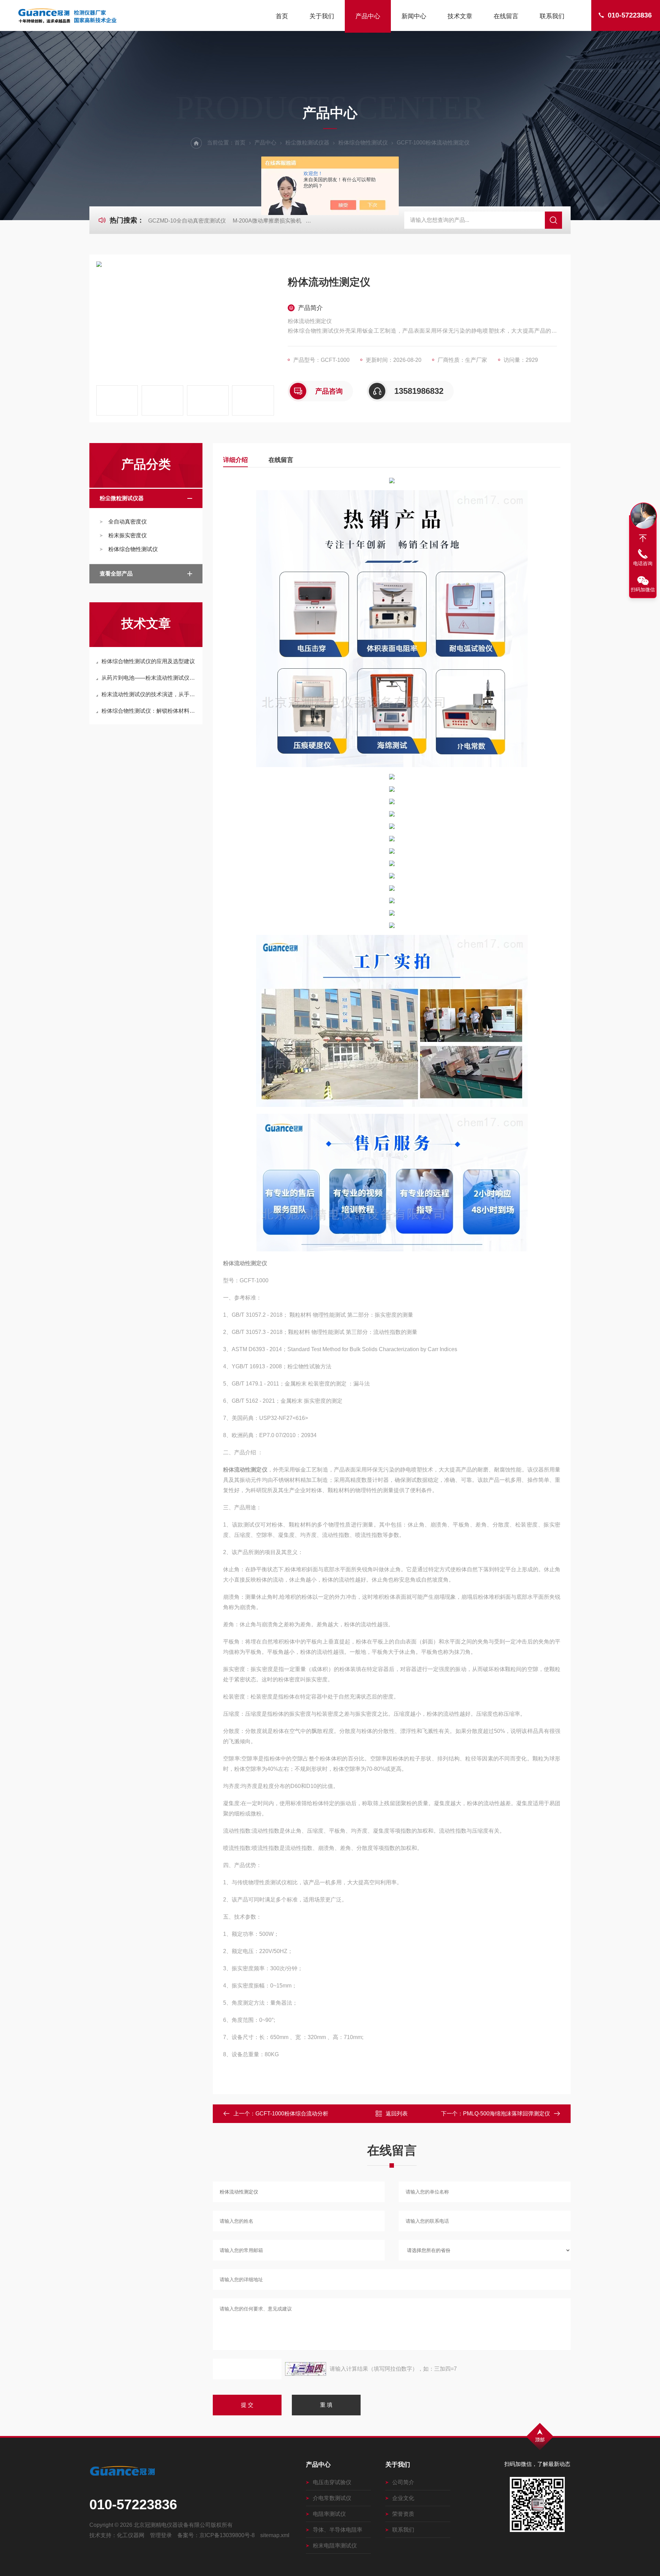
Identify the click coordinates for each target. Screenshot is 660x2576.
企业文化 (403, 2498)
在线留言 (506, 16)
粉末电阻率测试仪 (335, 2546)
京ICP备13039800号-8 (227, 2535)
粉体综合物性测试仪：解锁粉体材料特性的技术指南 (149, 711)
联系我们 (552, 16)
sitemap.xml (275, 2535)
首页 (282, 16)
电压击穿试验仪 (332, 2482)
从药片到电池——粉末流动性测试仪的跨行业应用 (149, 678)
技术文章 (460, 16)
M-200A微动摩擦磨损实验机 (267, 221)
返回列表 (397, 2114)
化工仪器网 (131, 2535)
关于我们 (322, 16)
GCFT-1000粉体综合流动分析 (292, 2114)
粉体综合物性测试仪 (363, 143)
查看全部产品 (116, 574)
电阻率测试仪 (329, 2514)
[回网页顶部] (643, 538)
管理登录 (161, 2535)
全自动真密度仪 (128, 522)
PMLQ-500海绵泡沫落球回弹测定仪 (507, 2114)
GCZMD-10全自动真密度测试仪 (187, 221)
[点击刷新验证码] (306, 2369)
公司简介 (403, 2482)
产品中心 (368, 16)
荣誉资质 (403, 2514)
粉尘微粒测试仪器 (307, 143)
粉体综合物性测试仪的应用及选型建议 (148, 661)
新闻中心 (414, 16)
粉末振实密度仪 (128, 535)
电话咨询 (643, 563)
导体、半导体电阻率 (338, 2530)
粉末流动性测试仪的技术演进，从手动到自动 (149, 694)
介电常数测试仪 (332, 2498)
